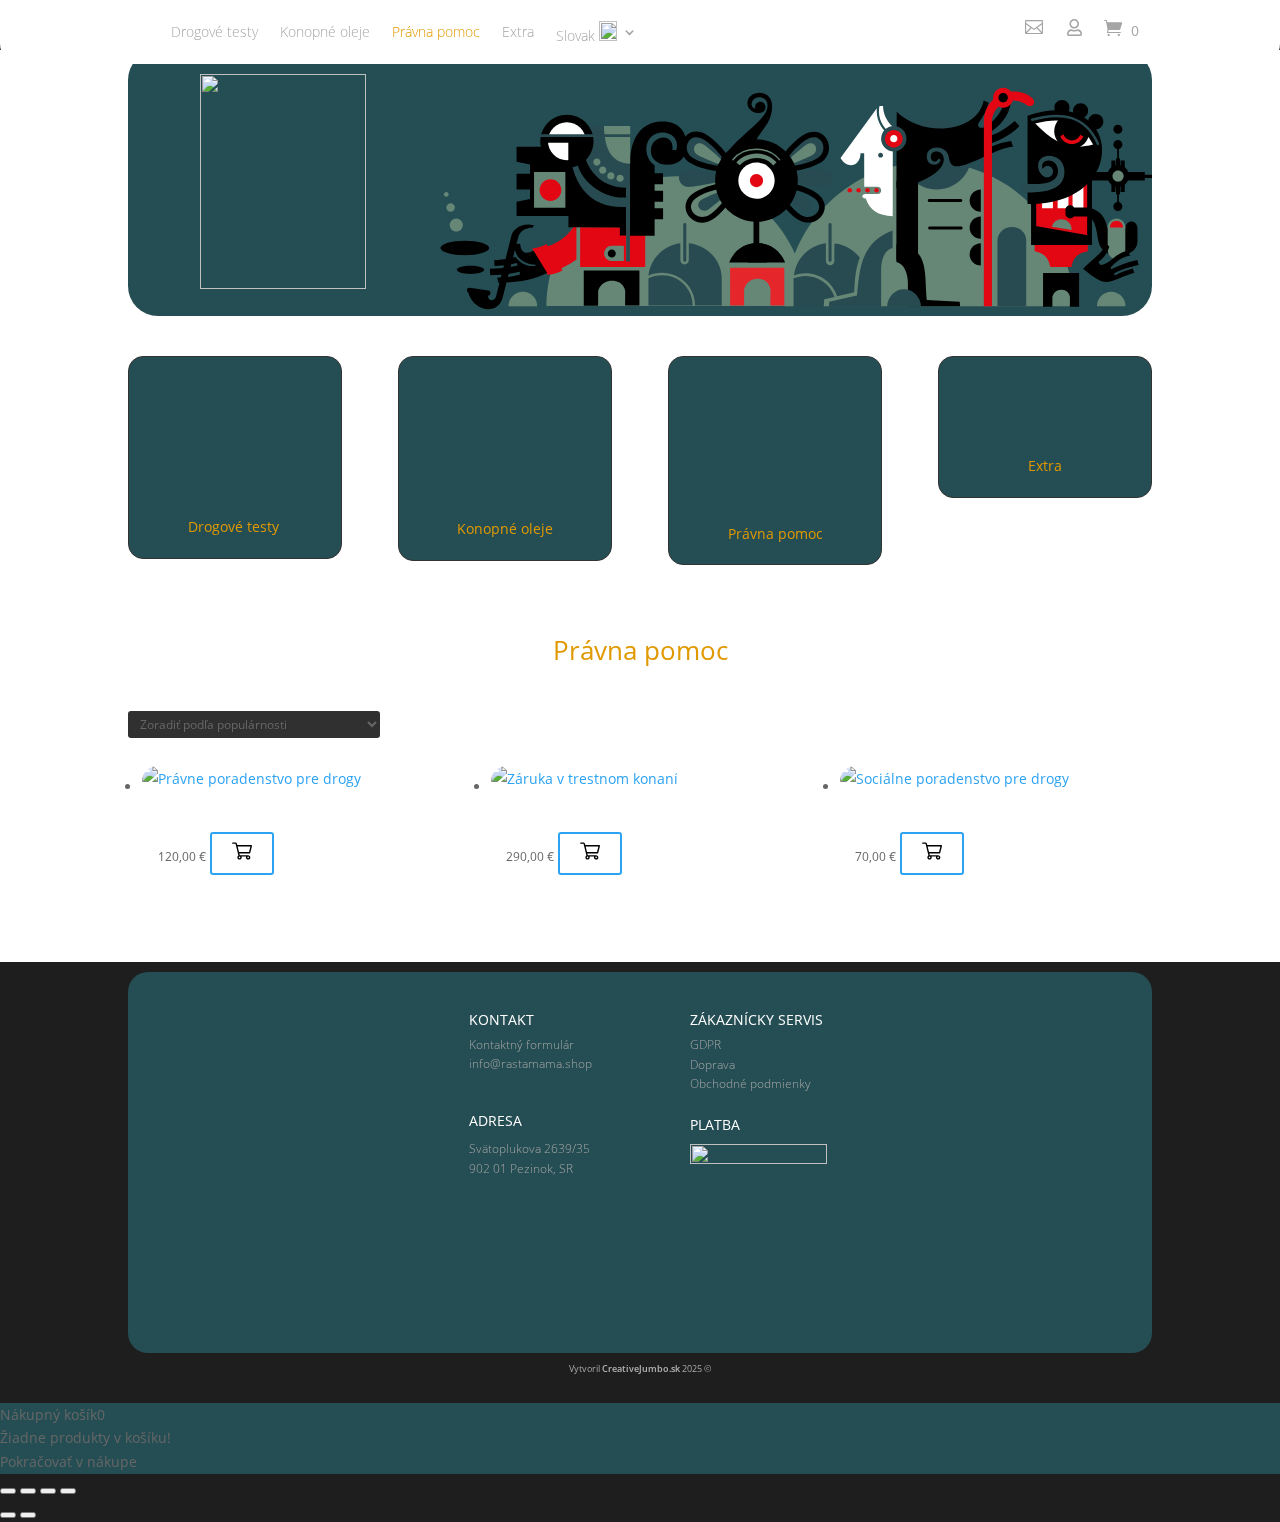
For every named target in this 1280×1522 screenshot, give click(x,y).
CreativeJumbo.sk (641, 1368)
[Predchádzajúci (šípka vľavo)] (8, 1515)
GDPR (705, 1044)
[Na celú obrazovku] (28, 1491)
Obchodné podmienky (750, 1083)
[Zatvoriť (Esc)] (68, 1491)
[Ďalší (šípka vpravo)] (28, 1515)
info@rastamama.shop (530, 1063)
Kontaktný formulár (521, 1044)
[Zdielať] (48, 1491)
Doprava (712, 1064)
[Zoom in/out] (8, 1491)
